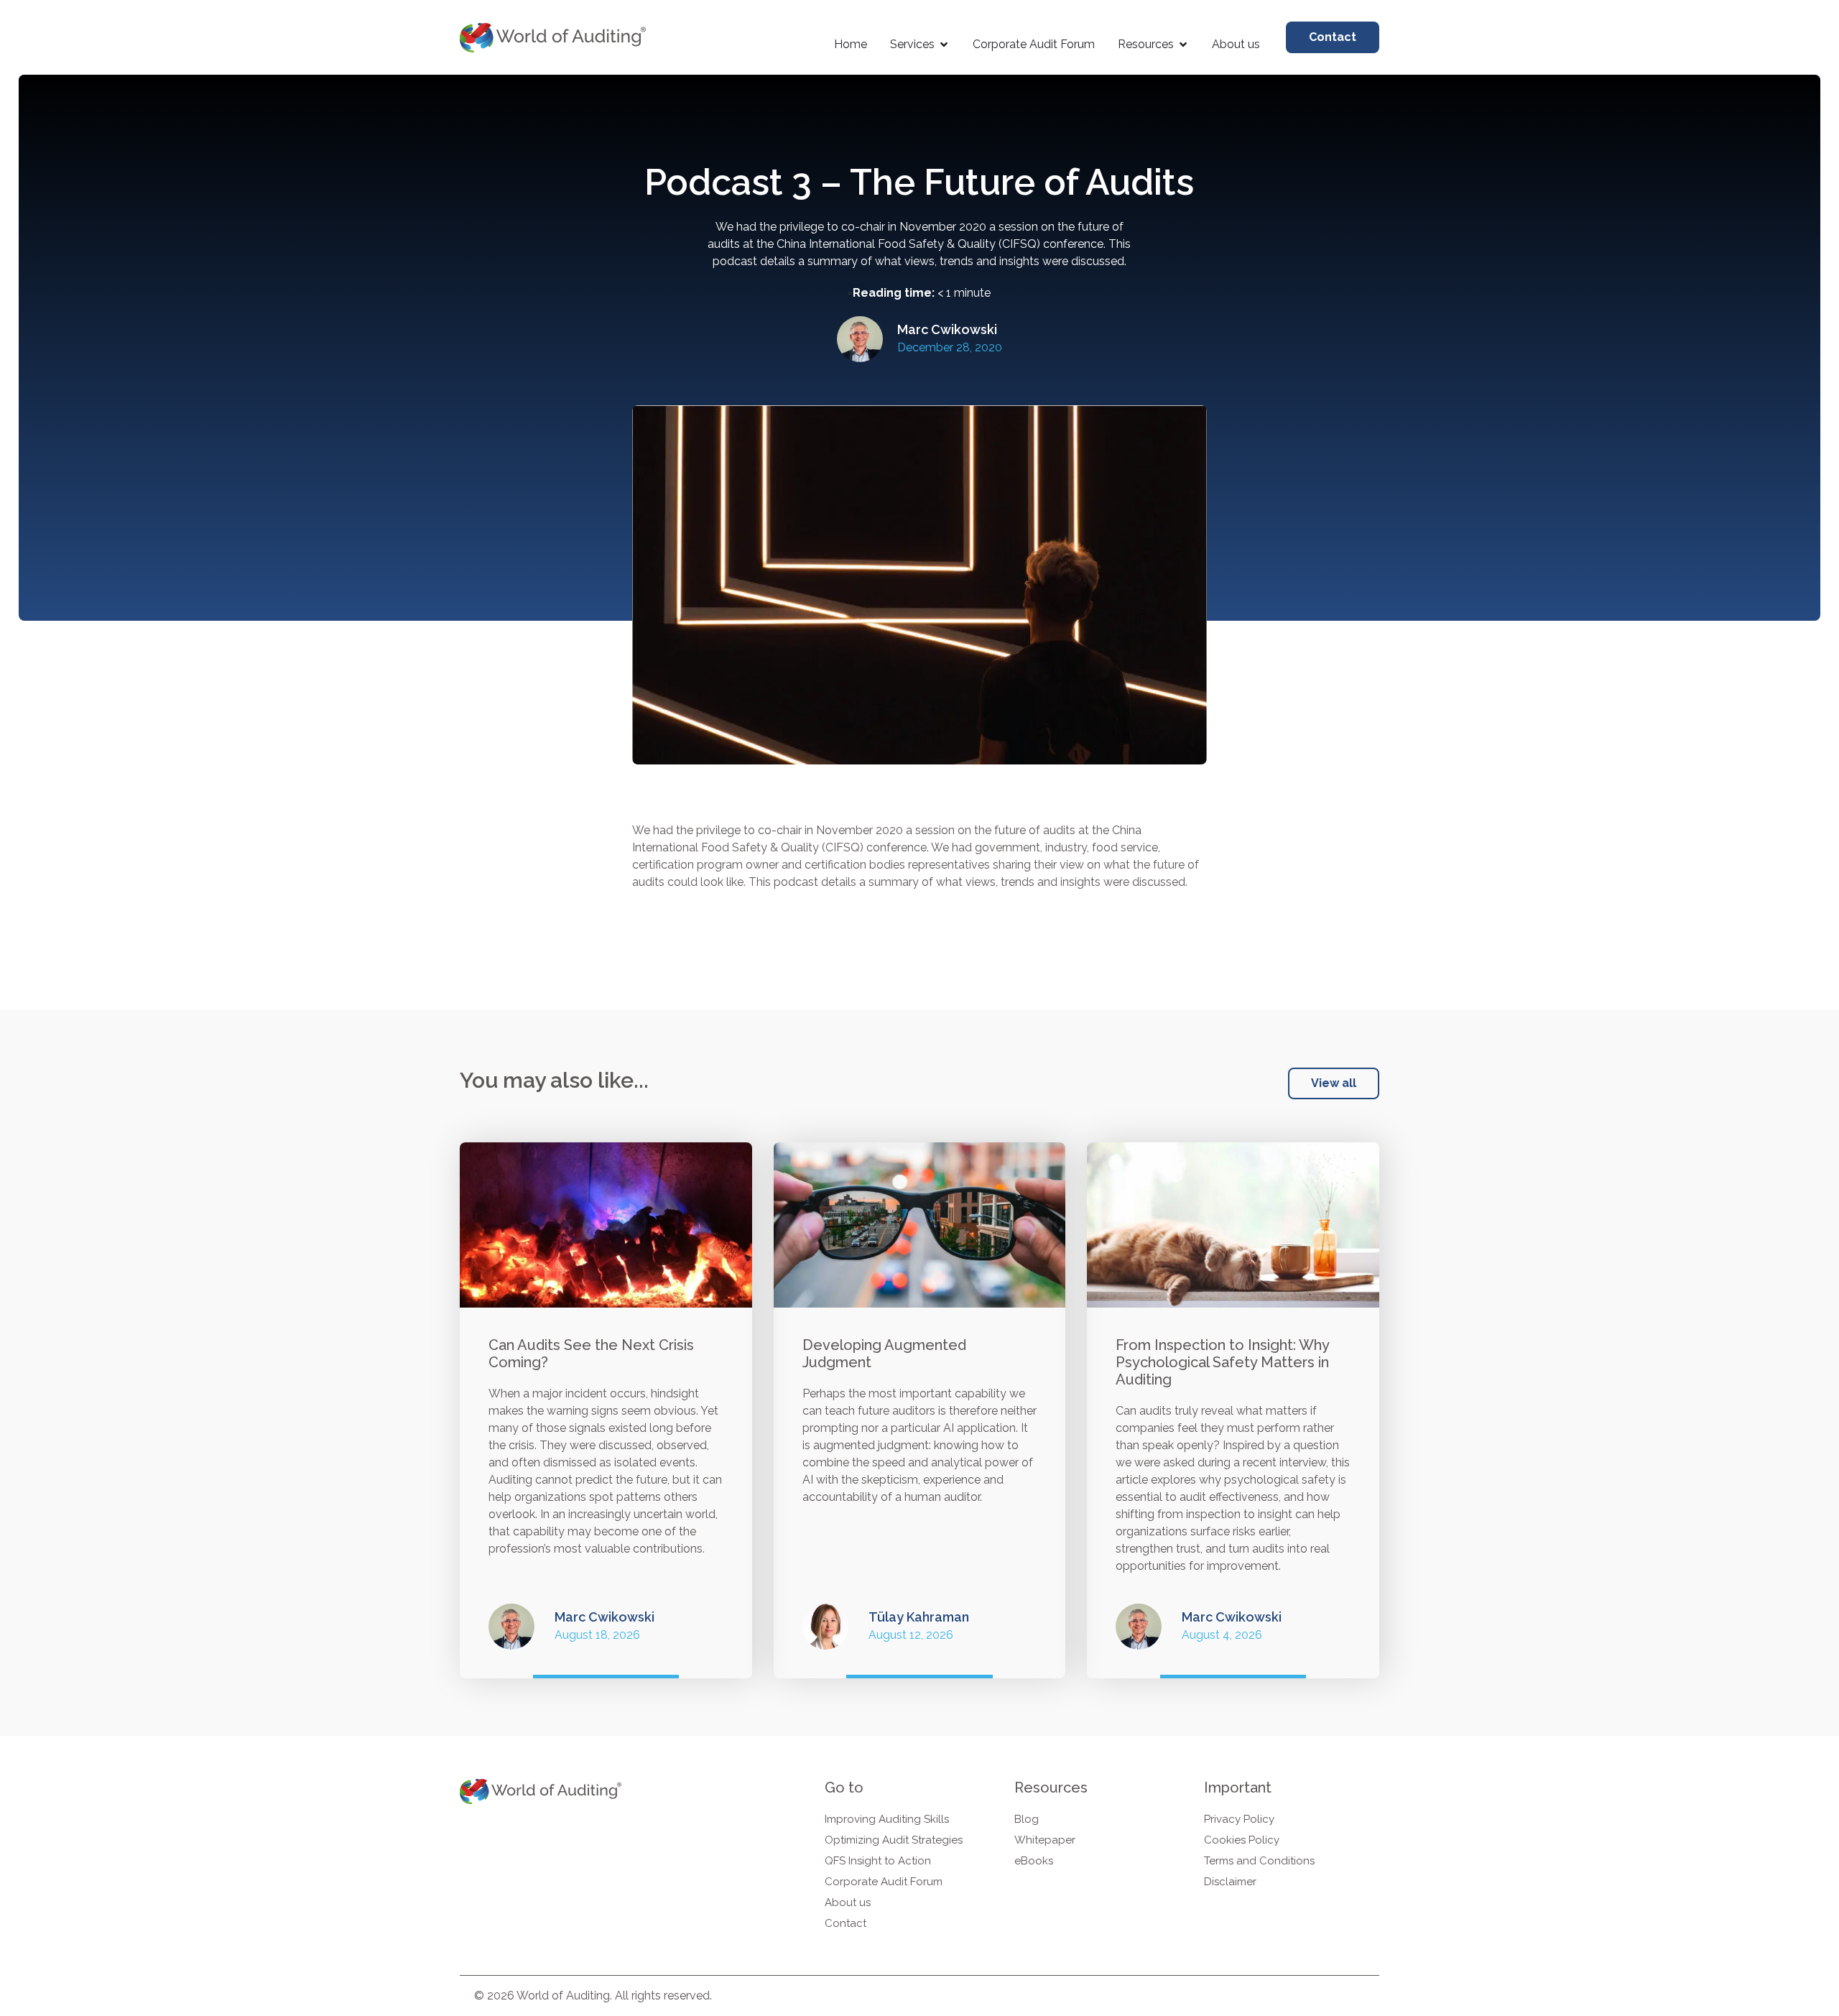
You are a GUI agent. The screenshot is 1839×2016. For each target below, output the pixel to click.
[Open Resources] (1183, 45)
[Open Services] (944, 45)
